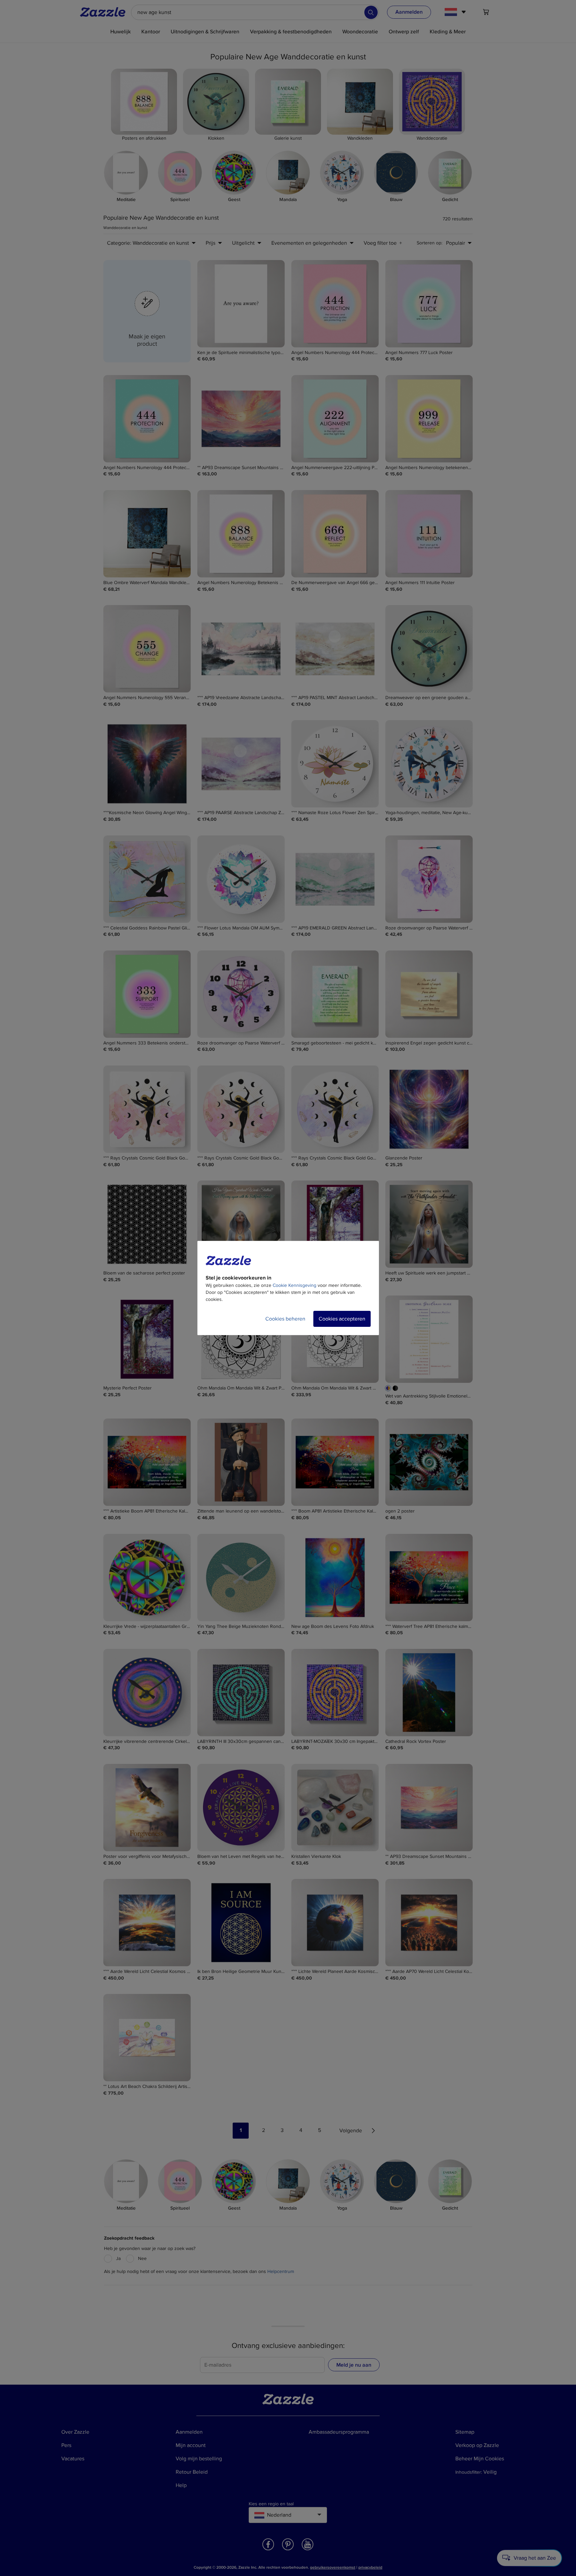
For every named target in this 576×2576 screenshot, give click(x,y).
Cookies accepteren (342, 1319)
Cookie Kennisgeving (294, 1285)
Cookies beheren (285, 1319)
